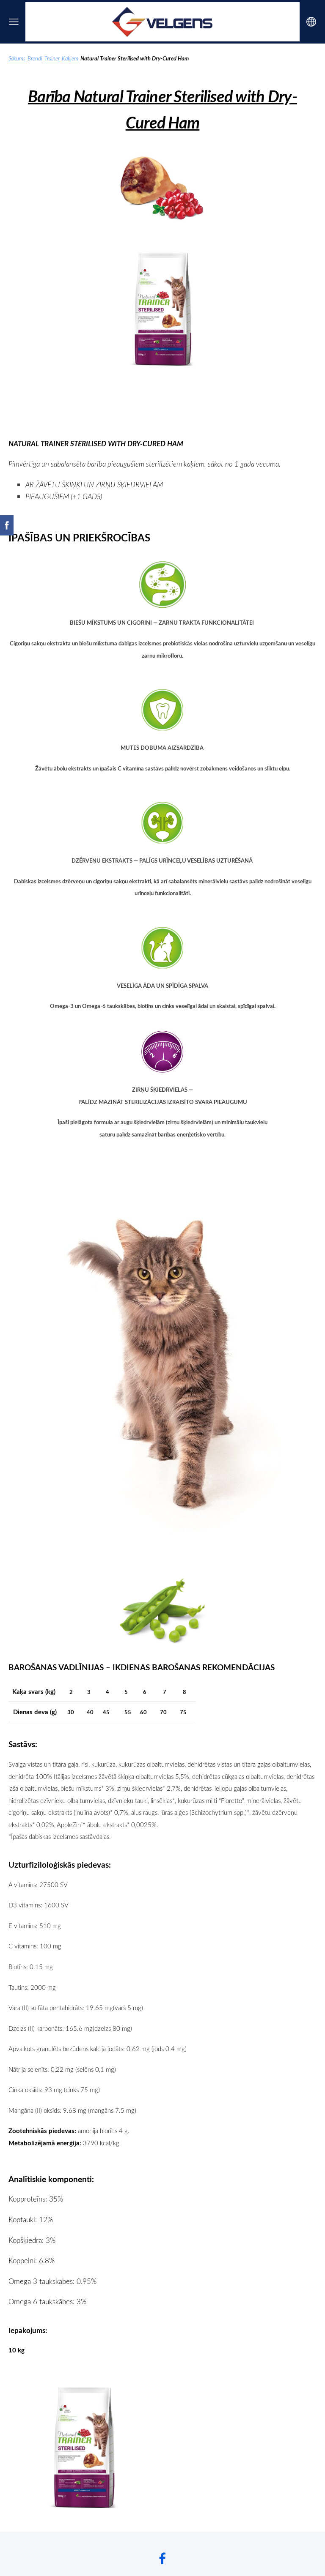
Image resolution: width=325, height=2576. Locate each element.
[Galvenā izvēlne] (14, 22)
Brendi (35, 58)
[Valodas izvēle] (311, 22)
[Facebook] (162, 2558)
